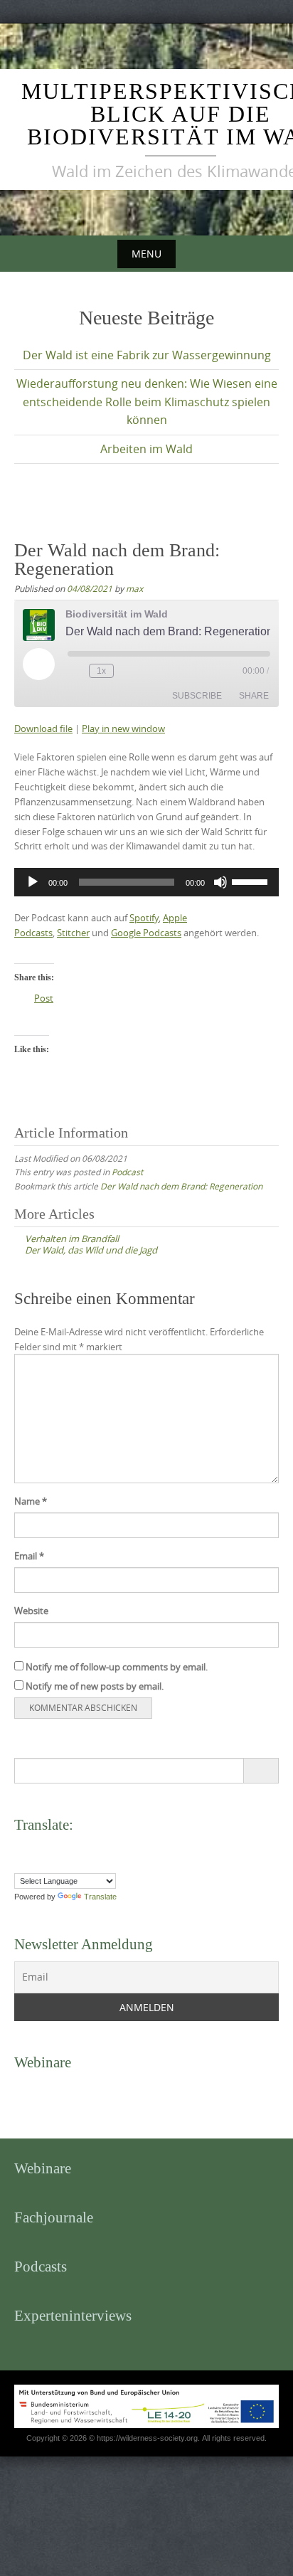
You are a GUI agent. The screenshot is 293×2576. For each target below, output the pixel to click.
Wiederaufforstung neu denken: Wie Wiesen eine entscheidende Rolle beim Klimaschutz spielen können (147, 402)
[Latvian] (106, 1848)
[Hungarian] (78, 1848)
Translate (100, 1897)
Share (254, 696)
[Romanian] (49, 1863)
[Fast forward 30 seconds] (127, 671)
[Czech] (21, 1848)
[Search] (261, 1771)
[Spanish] (106, 1863)
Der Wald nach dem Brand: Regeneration (181, 1186)
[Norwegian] (21, 1863)
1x (101, 671)
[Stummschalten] (220, 882)
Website (31, 1611)
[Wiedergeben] (33, 882)
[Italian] (92, 1848)
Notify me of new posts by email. (95, 1686)
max (134, 588)
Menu (146, 254)
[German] (63, 1848)
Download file (43, 728)
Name (31, 1501)
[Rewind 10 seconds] (75, 671)
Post (44, 998)
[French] (49, 1848)
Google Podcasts (146, 933)
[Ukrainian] (120, 1863)
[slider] (252, 881)
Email (29, 1556)
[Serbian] (63, 1863)
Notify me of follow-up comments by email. (117, 1667)
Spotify (144, 918)
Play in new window (123, 728)
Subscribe (197, 696)
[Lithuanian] (120, 1848)
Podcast (127, 1172)
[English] (35, 1848)
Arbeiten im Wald (146, 449)
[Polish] (35, 1863)
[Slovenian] (92, 1863)
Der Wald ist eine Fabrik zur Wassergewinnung (147, 355)
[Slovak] (78, 1863)
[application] (146, 882)
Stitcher (73, 933)
